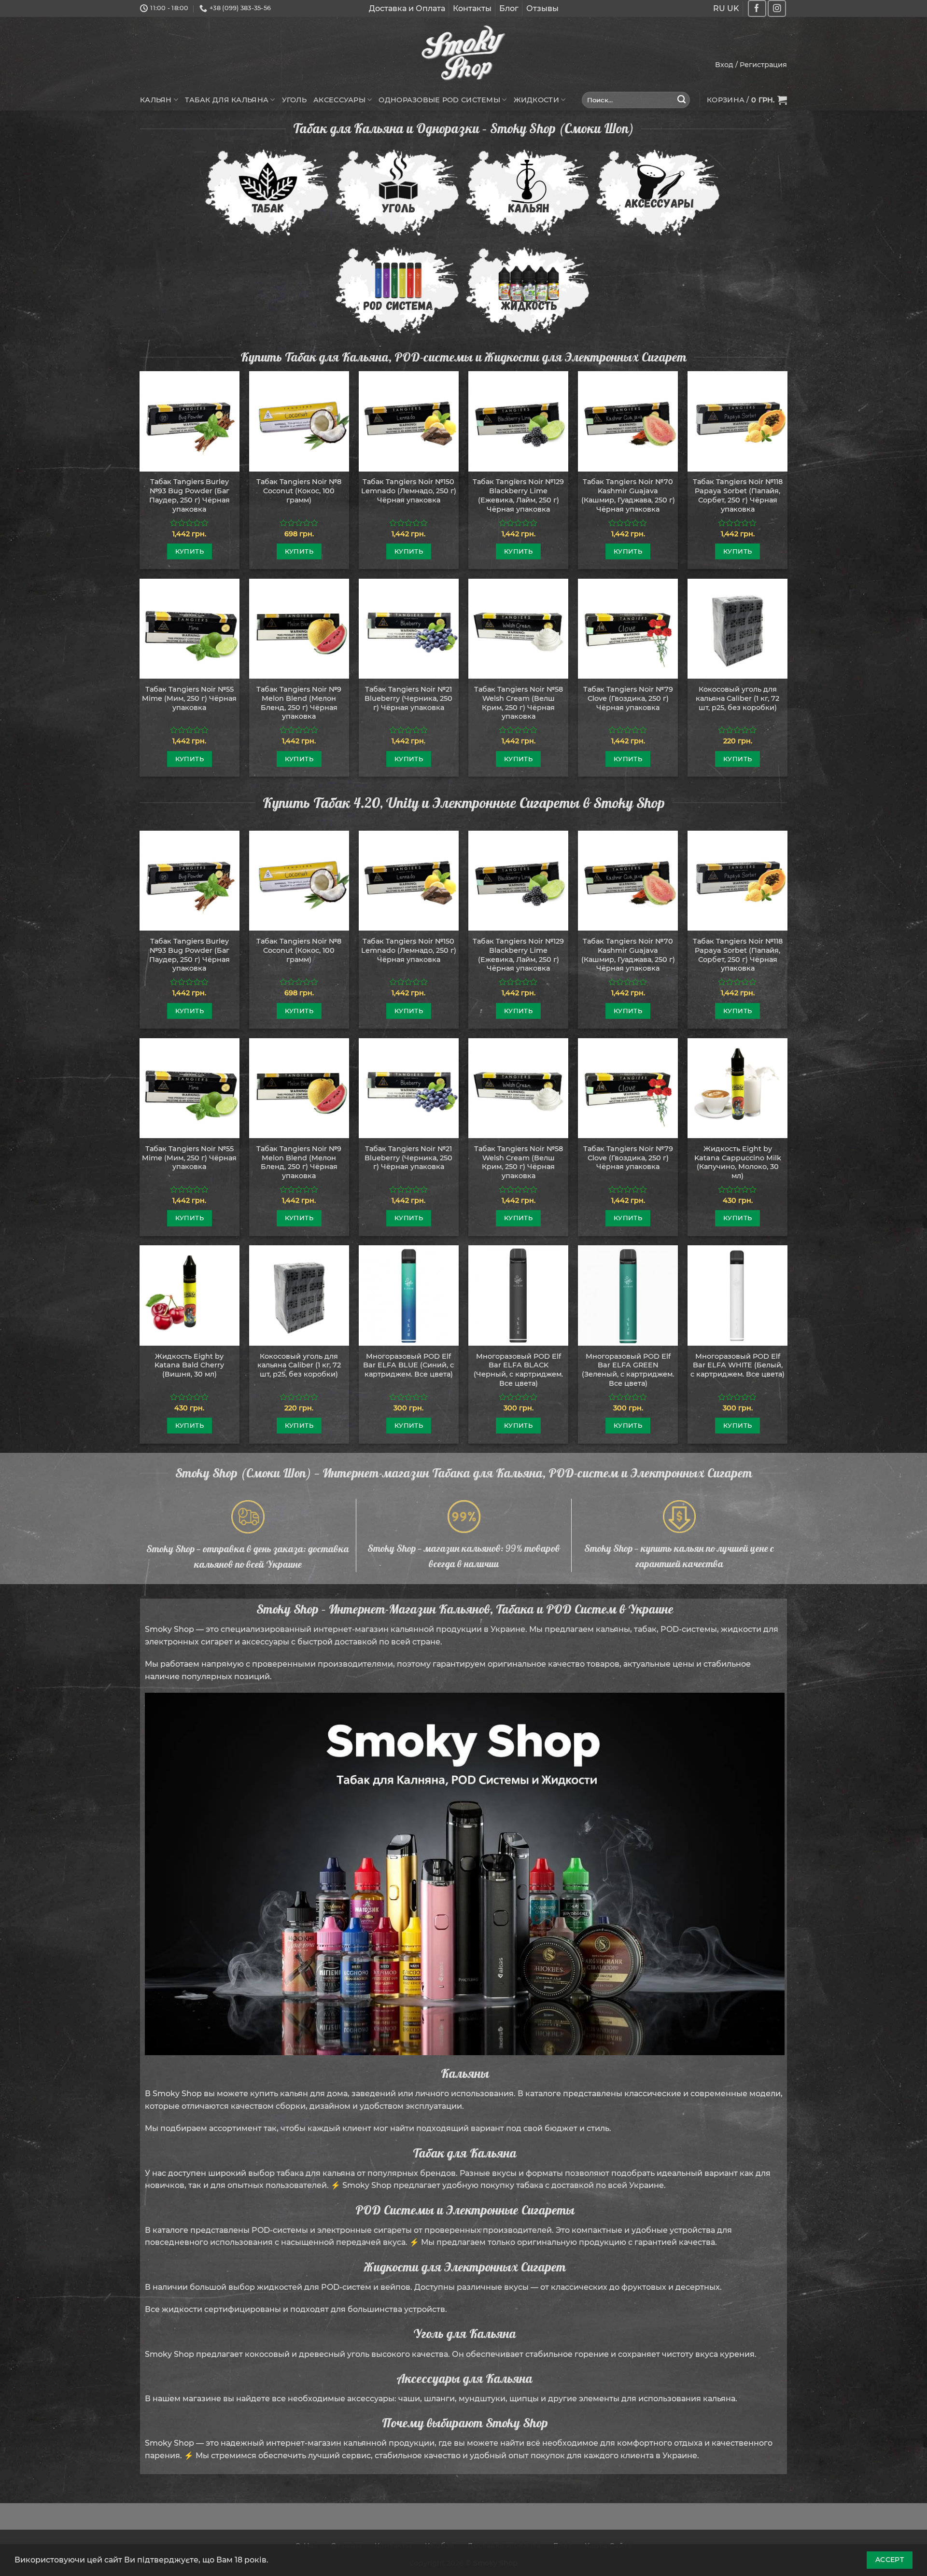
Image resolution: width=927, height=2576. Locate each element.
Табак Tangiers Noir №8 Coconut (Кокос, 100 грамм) (299, 491)
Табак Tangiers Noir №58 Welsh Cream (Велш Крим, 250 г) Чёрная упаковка (519, 703)
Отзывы (542, 8)
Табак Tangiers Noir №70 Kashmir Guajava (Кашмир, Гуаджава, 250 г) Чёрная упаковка (628, 495)
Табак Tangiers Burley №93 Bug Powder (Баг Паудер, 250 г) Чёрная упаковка (190, 495)
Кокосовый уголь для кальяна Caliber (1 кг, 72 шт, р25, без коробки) (737, 698)
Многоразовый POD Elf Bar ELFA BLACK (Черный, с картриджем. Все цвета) (518, 1370)
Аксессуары (339, 100)
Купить (190, 551)
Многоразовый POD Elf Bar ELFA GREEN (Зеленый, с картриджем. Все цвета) (628, 1370)
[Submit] (682, 100)
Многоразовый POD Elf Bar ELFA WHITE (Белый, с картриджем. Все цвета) (737, 1365)
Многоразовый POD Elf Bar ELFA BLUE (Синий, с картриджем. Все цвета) (408, 1365)
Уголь (294, 100)
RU (719, 8)
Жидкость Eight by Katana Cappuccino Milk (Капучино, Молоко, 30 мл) (738, 1162)
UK (733, 8)
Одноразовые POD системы (439, 100)
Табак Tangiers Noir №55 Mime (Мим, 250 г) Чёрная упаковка (189, 698)
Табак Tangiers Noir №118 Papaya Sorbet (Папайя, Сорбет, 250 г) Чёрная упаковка (738, 495)
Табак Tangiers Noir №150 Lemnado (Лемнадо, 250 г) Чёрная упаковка (409, 491)
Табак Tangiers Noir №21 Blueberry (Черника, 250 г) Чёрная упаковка (408, 698)
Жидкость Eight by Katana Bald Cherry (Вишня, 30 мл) (189, 1365)
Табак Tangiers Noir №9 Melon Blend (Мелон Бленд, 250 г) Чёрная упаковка (299, 703)
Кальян (156, 100)
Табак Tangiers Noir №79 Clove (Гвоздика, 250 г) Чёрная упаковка (628, 698)
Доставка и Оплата (407, 8)
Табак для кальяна (227, 100)
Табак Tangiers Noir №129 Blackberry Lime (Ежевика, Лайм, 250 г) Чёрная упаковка (518, 495)
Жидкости (536, 100)
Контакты (472, 8)
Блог (509, 8)
